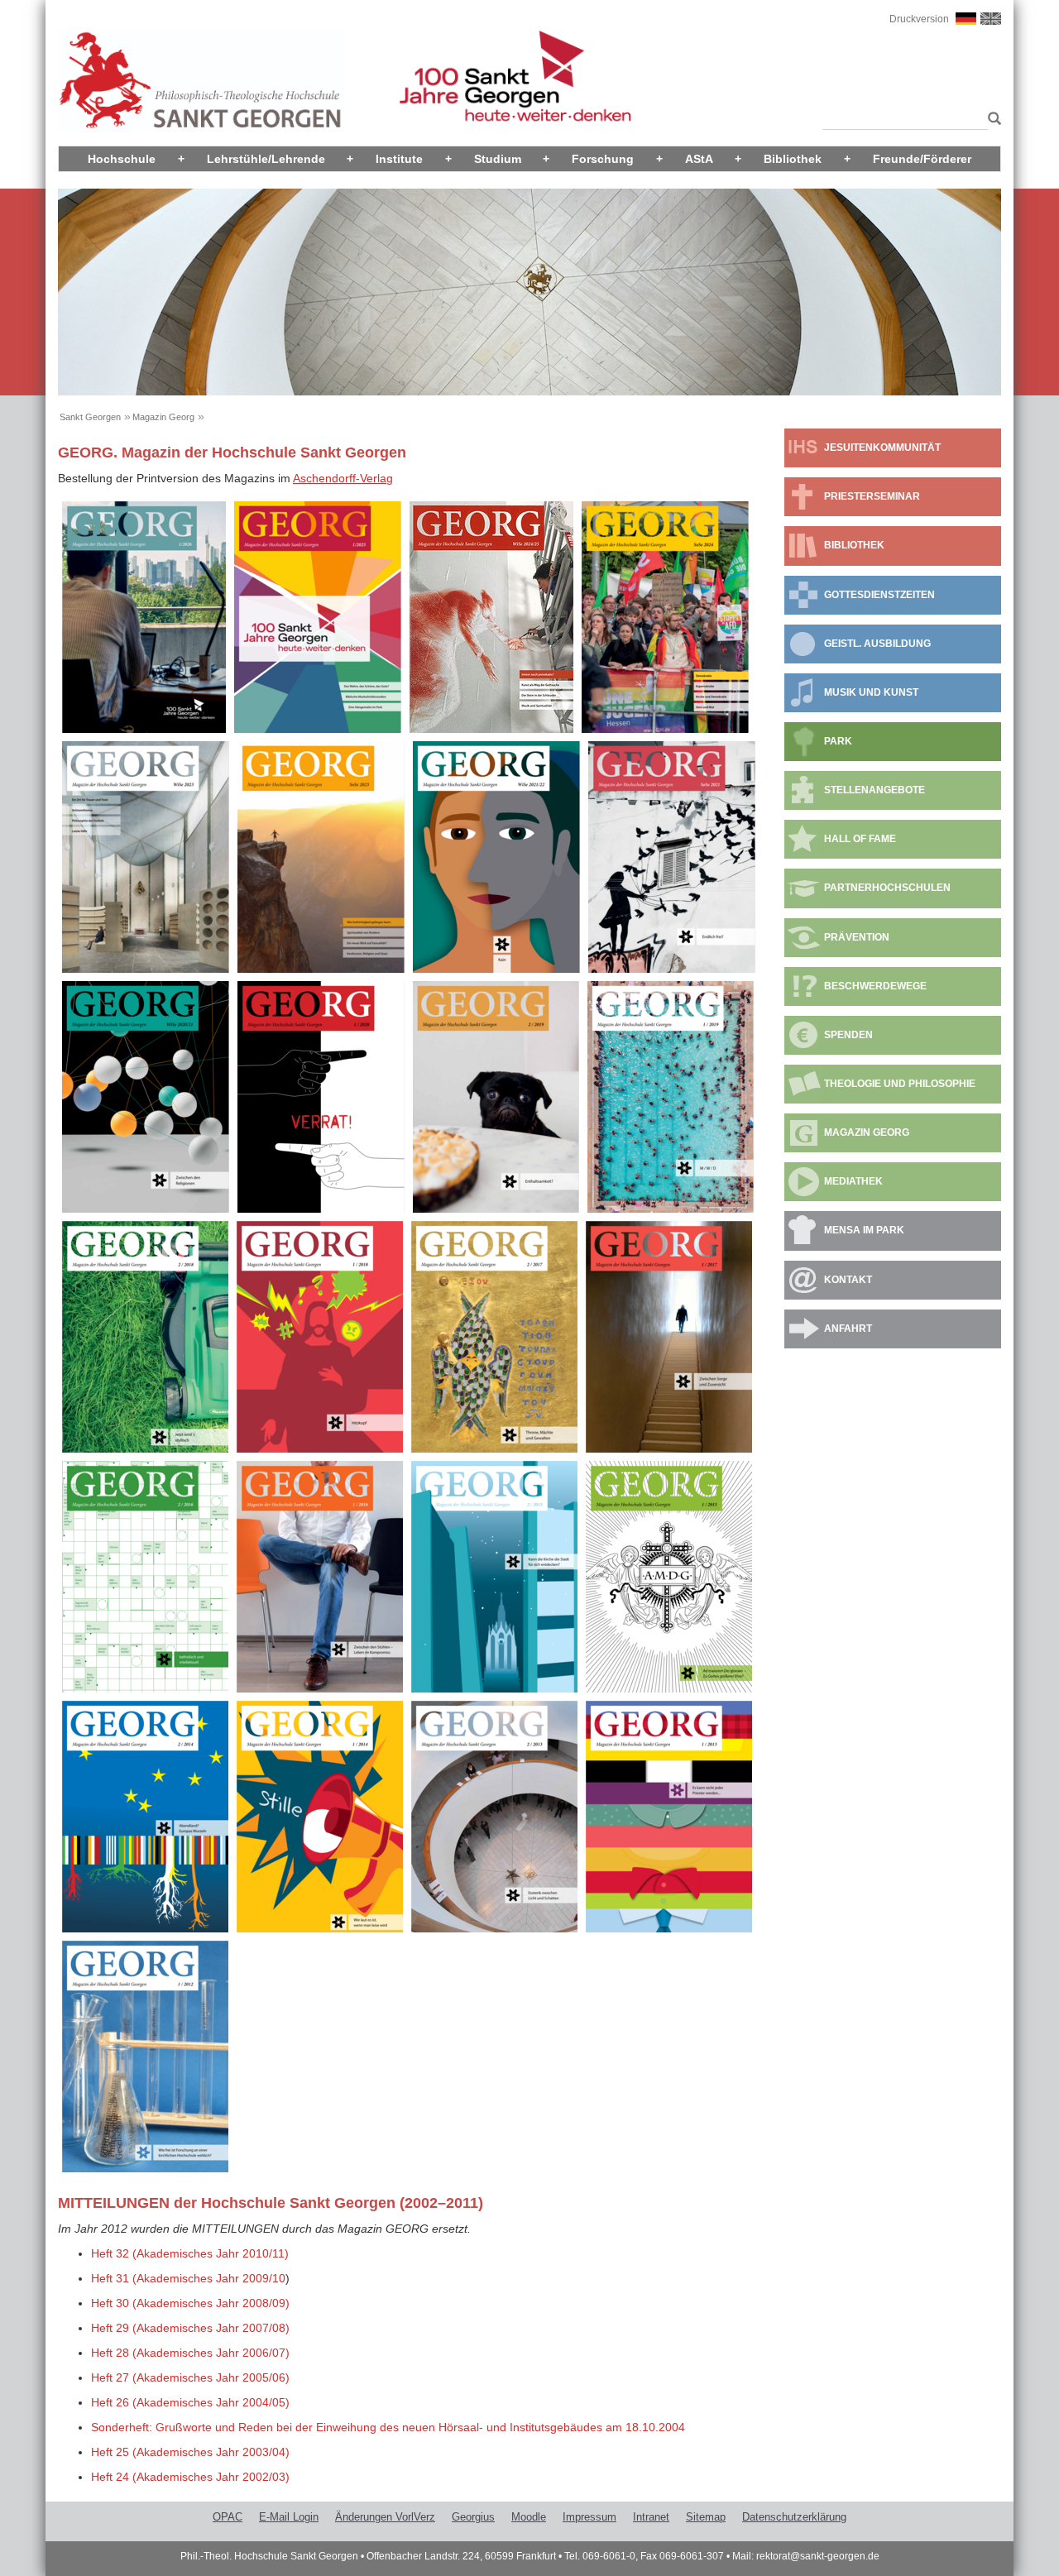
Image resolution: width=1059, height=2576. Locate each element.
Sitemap (706, 2517)
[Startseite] (201, 80)
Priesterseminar (872, 496)
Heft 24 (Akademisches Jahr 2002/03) (190, 2477)
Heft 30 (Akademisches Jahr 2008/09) (190, 2303)
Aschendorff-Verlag (343, 478)
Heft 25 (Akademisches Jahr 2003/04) (190, 2452)
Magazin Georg (163, 417)
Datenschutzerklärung (794, 2517)
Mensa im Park (864, 1230)
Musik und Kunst (871, 692)
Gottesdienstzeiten (879, 595)
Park (838, 741)
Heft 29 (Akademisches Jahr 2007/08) (190, 2328)
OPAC (228, 2517)
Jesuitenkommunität (882, 448)
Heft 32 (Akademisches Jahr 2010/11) (190, 2253)
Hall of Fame (860, 839)
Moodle (529, 2517)
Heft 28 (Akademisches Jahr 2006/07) (190, 2353)
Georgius (473, 2517)
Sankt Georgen (90, 417)
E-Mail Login (289, 2517)
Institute (399, 159)
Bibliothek (793, 159)
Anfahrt (848, 1329)
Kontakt (848, 1280)
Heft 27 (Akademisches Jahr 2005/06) (190, 2377)
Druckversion (919, 19)
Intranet (651, 2517)
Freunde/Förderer (922, 159)
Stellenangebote (875, 790)
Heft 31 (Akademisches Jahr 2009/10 (188, 2278)
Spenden (848, 1035)
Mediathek (853, 1181)
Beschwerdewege (875, 986)
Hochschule (122, 159)
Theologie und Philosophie (900, 1084)
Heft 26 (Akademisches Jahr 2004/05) (190, 2402)
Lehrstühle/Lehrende (266, 159)
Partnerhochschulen (887, 888)
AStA (699, 159)
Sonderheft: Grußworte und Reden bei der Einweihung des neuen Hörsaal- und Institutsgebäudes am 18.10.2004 (388, 2427)
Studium (498, 159)
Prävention (857, 937)
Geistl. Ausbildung (877, 644)
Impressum (589, 2517)
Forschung (603, 159)
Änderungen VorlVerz (385, 2517)
